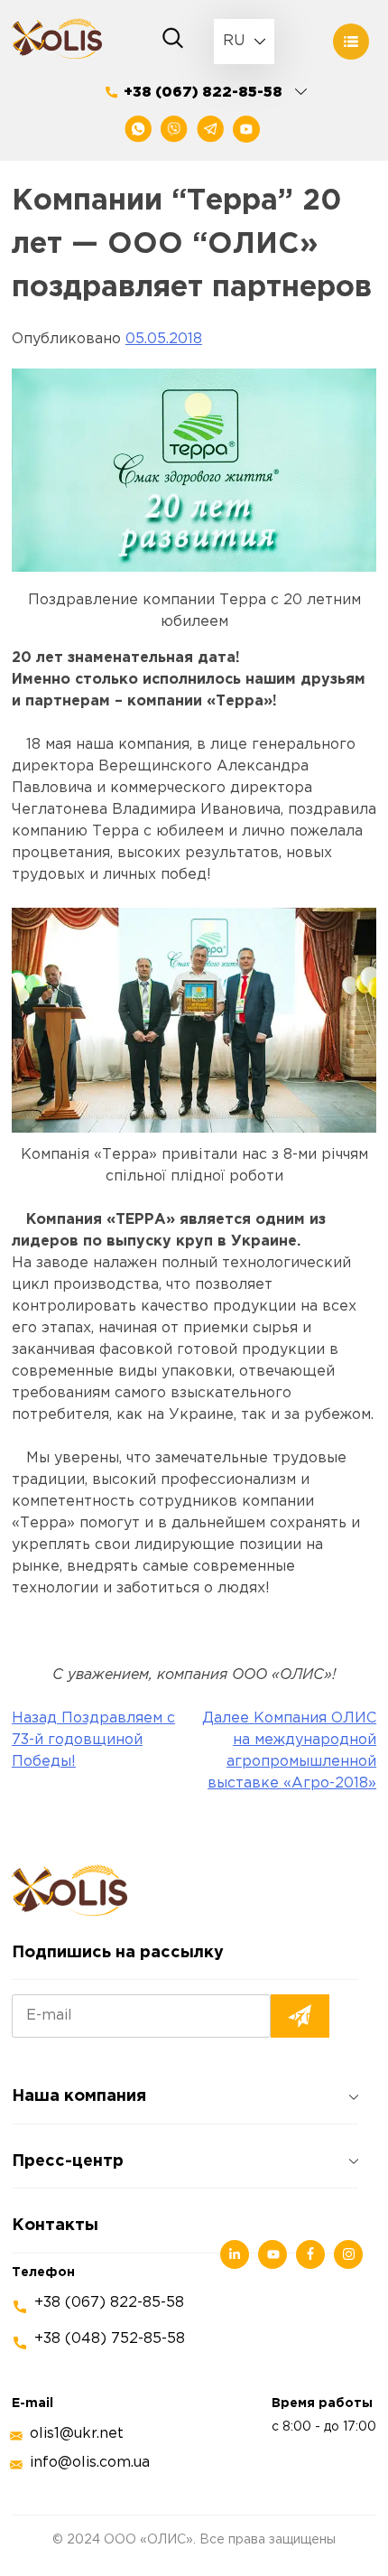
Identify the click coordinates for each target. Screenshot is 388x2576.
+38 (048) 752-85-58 (110, 2339)
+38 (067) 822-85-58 (203, 93)
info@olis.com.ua (90, 2463)
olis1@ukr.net (77, 2434)
